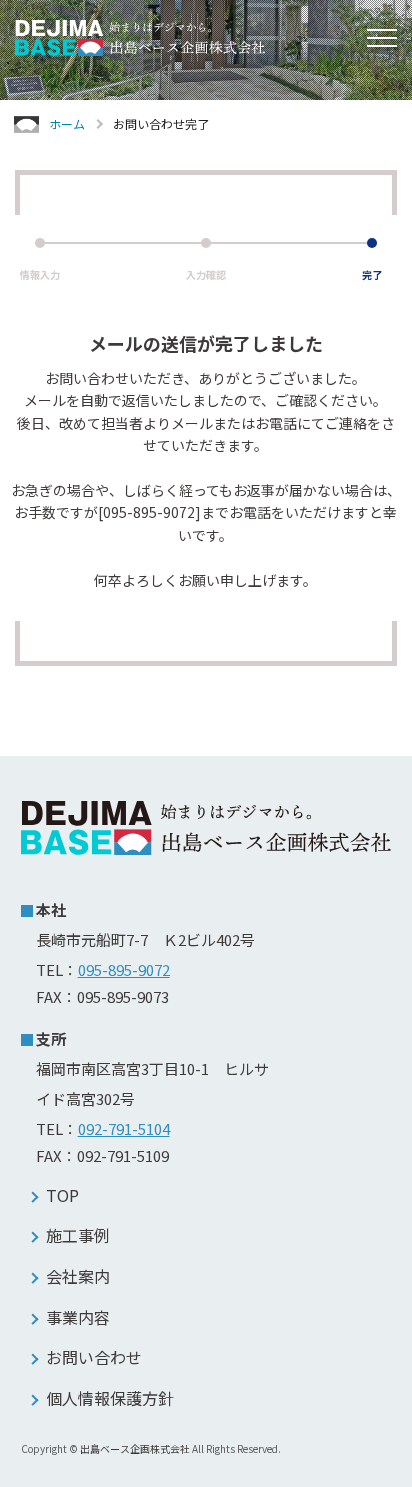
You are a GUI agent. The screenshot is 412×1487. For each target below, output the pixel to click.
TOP (62, 1195)
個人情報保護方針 (110, 1398)
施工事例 (78, 1235)
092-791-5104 (124, 1128)
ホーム (67, 123)
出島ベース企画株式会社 (135, 1448)
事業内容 (78, 1317)
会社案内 (78, 1276)
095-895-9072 (124, 969)
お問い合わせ (94, 1357)
